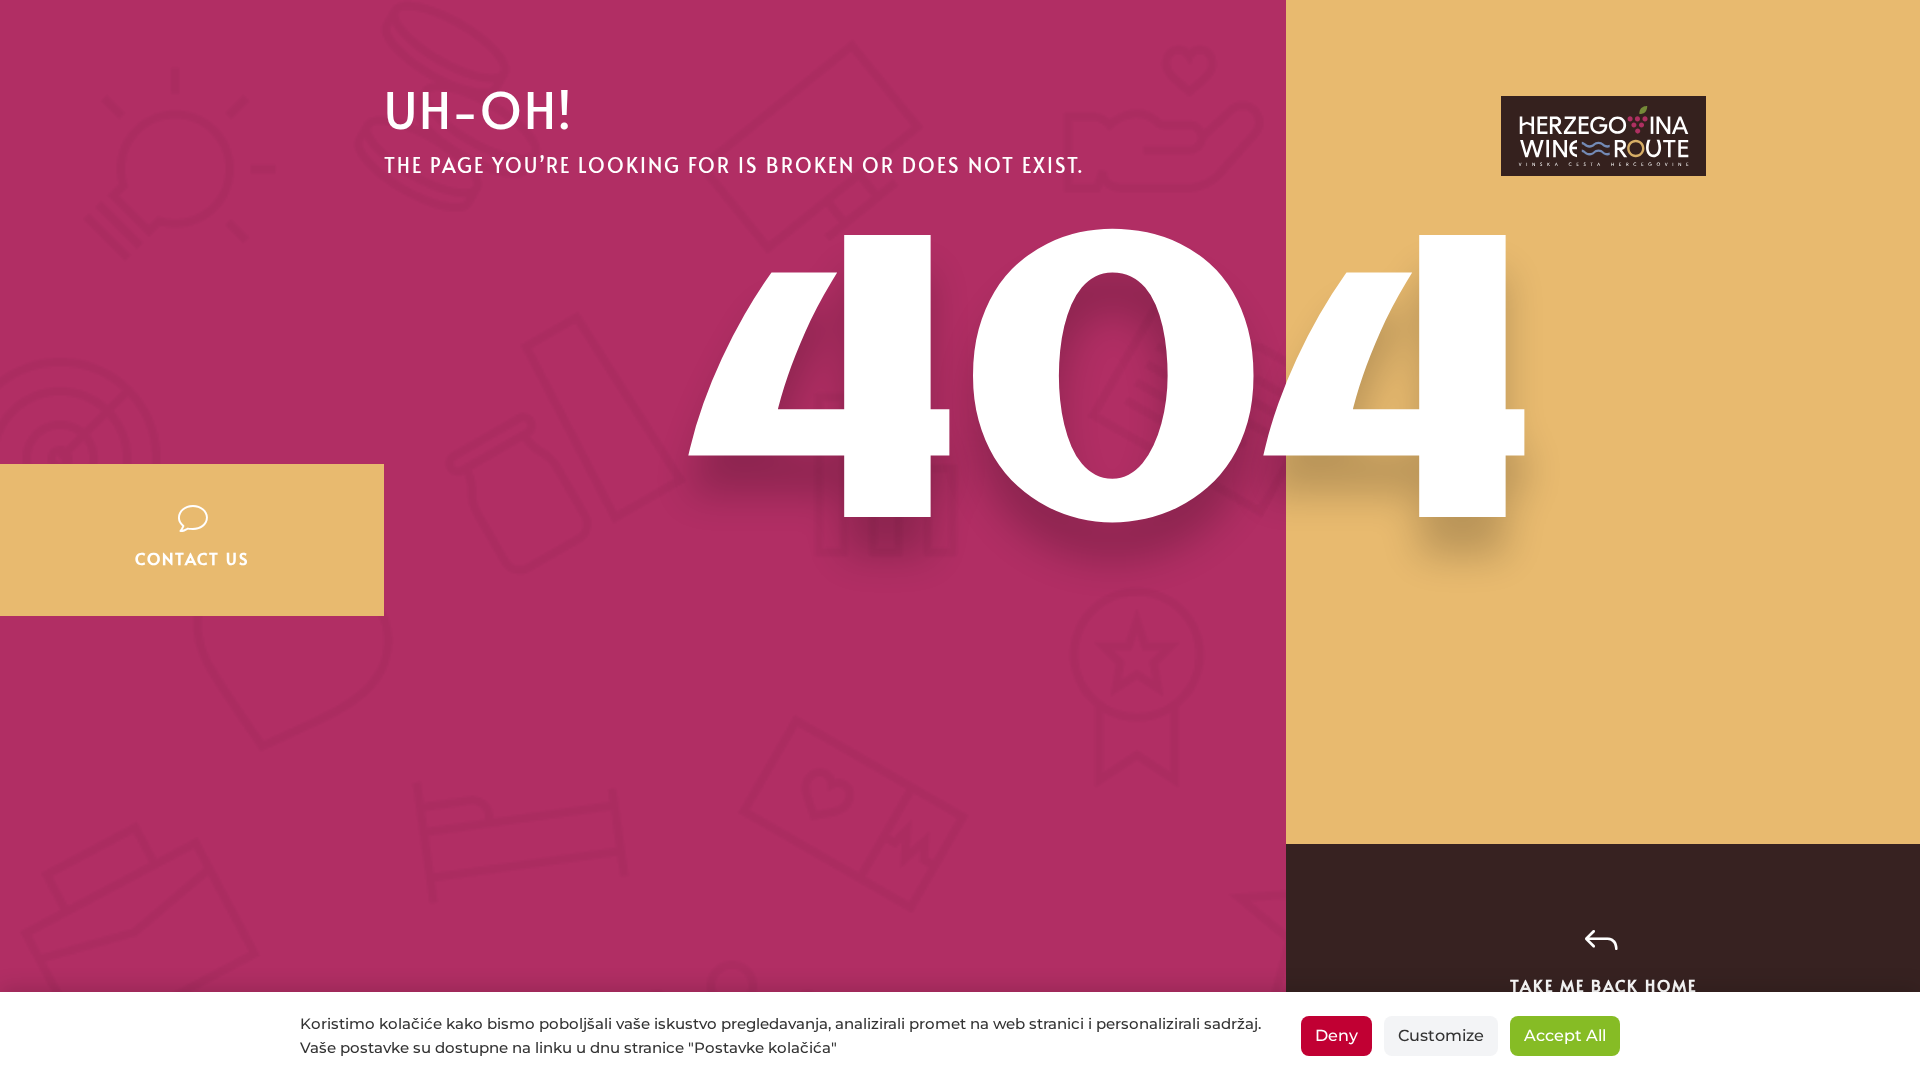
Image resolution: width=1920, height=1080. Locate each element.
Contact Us (192, 558)
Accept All (1565, 1035)
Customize (1441, 1035)
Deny (1336, 1035)
